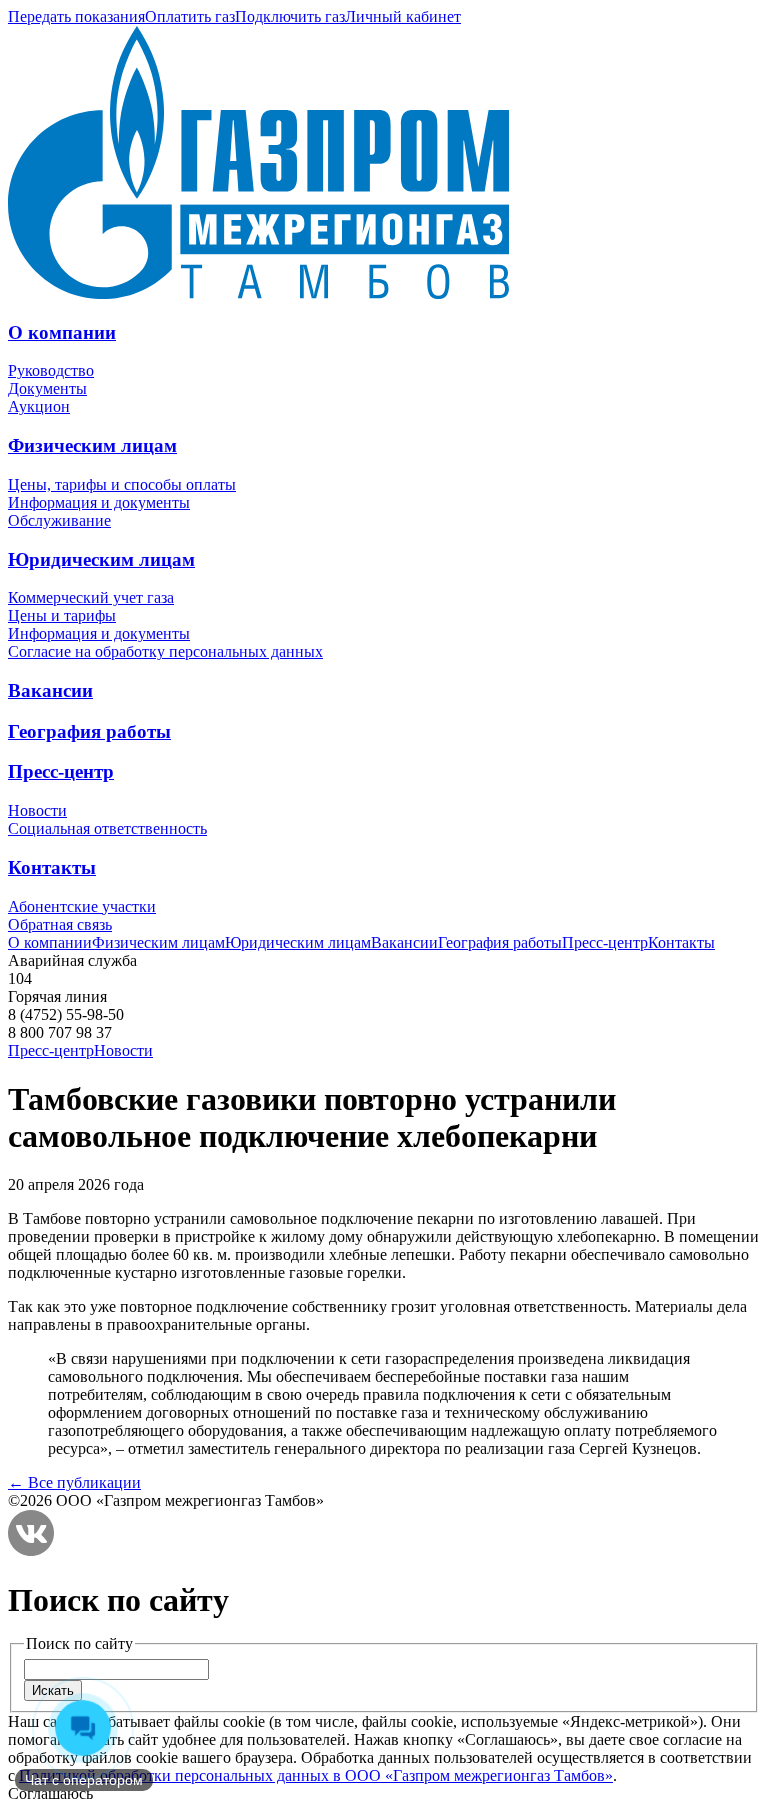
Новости (37, 810)
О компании (62, 332)
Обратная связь (60, 924)
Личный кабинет (403, 16)
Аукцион (39, 406)
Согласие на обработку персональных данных (165, 651)
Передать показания (76, 16)
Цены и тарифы (62, 615)
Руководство (51, 370)
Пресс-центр (61, 771)
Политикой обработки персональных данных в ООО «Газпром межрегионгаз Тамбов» (316, 1775)
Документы (47, 388)
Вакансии (50, 690)
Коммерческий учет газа (91, 597)
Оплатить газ (190, 16)
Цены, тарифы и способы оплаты (122, 484)
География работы (89, 731)
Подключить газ (290, 16)
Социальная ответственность (107, 828)
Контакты (52, 867)
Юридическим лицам (101, 559)
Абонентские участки (82, 906)
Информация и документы (99, 502)
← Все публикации (74, 1482)
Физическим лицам (92, 445)
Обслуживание (59, 520)
